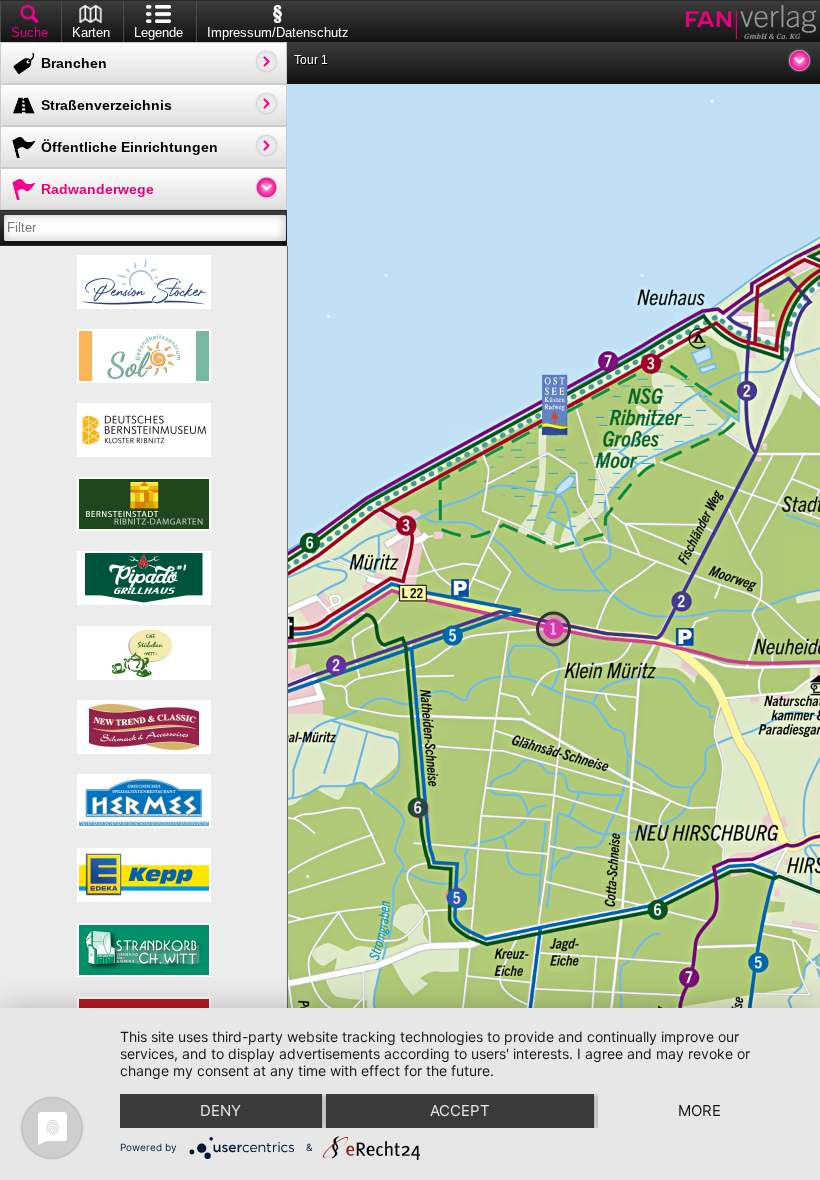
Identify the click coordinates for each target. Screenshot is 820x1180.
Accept (460, 1110)
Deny (220, 1110)
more (699, 1110)
